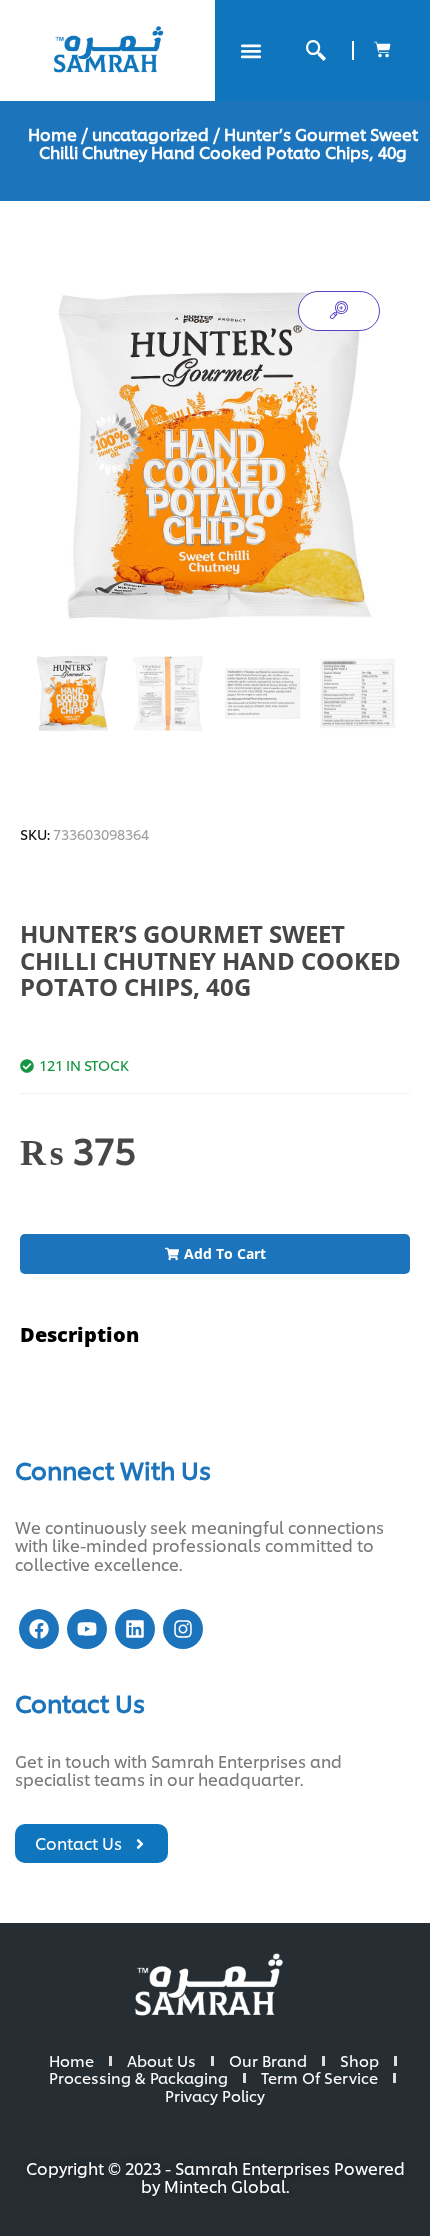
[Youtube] (87, 1629)
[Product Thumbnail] (339, 311)
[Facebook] (39, 1629)
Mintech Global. (227, 2185)
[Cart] (382, 49)
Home (52, 133)
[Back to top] (380, 2186)
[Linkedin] (135, 1629)
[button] (250, 50)
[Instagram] (183, 1629)
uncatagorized (150, 133)
